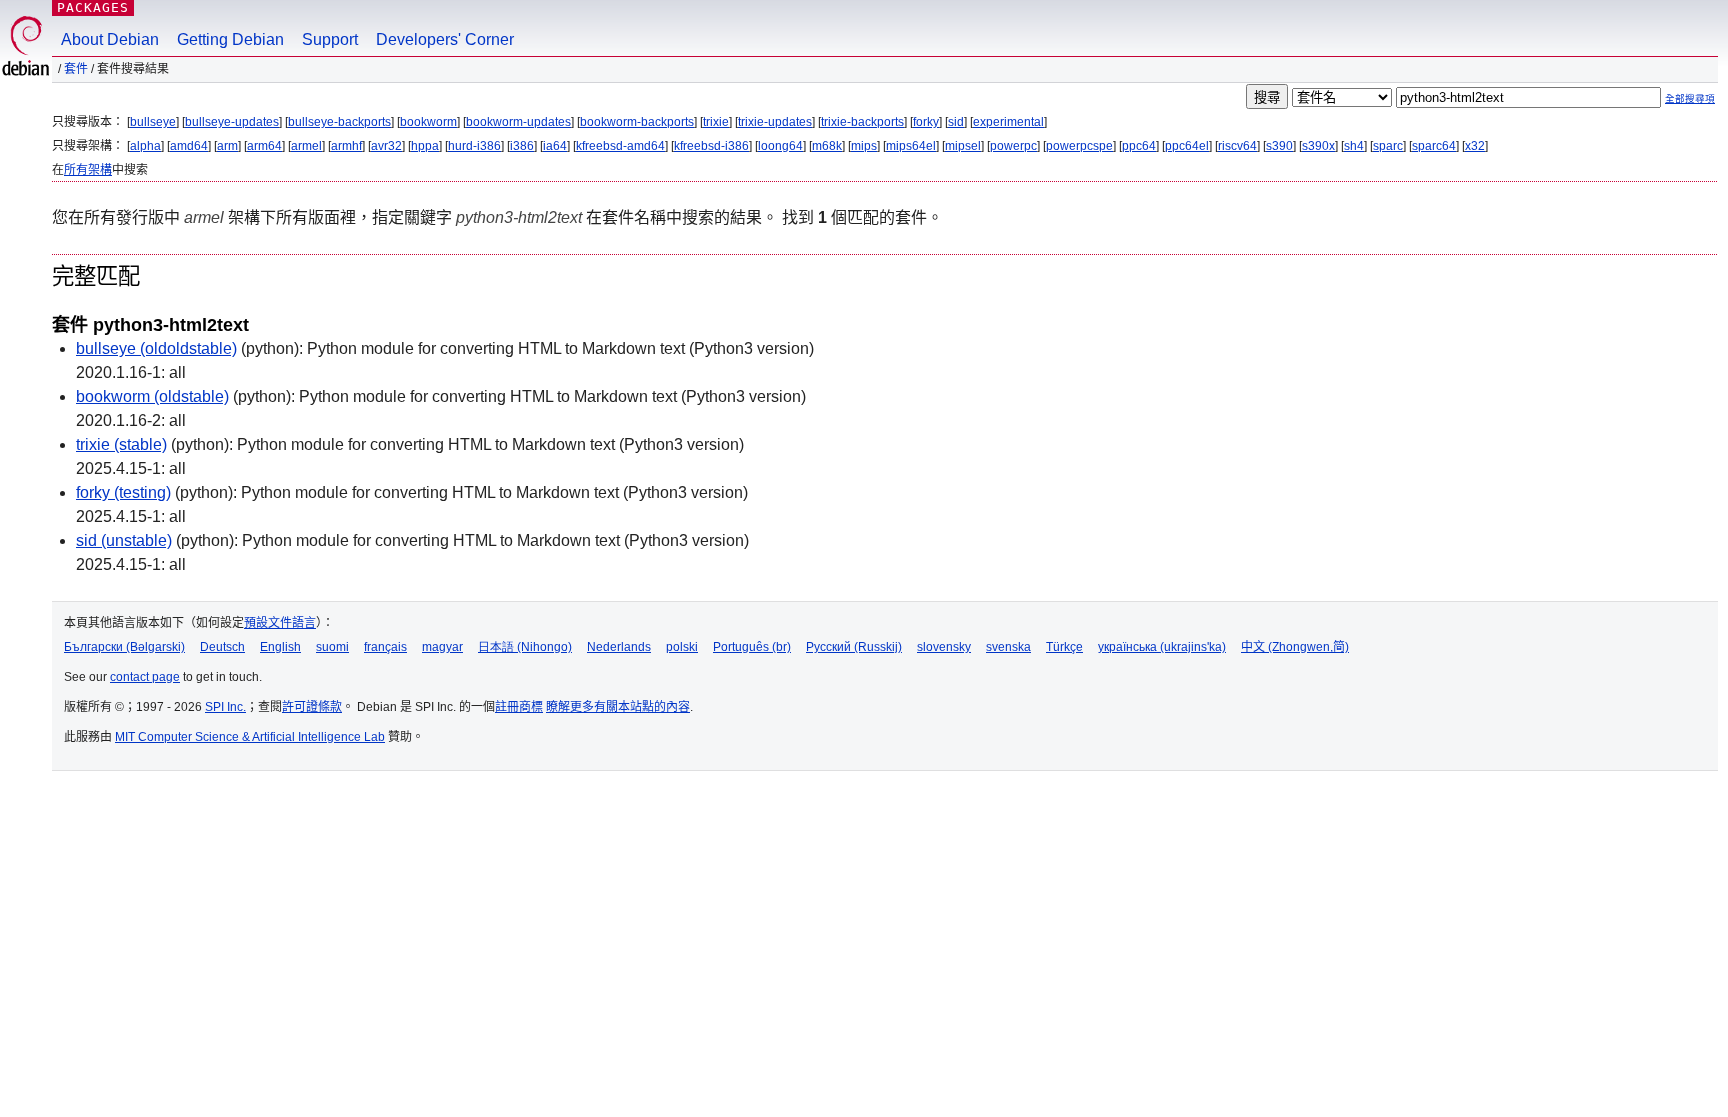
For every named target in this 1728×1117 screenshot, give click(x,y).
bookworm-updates (518, 122)
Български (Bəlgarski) (124, 647)
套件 (76, 69)
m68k (827, 146)
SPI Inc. (225, 707)
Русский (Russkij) (854, 647)
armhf (346, 146)
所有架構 (88, 170)
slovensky (944, 647)
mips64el (911, 146)
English (280, 647)
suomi (332, 647)
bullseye (153, 122)
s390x (1318, 146)
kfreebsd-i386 (711, 146)
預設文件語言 (280, 623)
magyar (442, 647)
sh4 (1354, 146)
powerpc (1013, 146)
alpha (145, 146)
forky (926, 122)
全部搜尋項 (1690, 98)
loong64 (780, 146)
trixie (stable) (121, 444)
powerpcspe (1079, 146)
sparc (1388, 146)
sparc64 (1434, 146)
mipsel (963, 146)
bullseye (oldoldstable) (156, 348)
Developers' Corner (445, 39)
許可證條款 (312, 707)
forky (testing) (123, 492)
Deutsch (222, 647)
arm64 (264, 146)
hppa (425, 146)
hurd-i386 (474, 146)
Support (330, 39)
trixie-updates (775, 122)
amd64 (189, 146)
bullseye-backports (339, 122)
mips (864, 146)
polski (682, 647)
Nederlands (619, 647)
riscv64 (1237, 146)
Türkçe (1064, 647)
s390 (1279, 146)
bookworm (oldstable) (152, 396)
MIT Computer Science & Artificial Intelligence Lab (250, 737)
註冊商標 (519, 707)
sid (956, 122)
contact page (145, 677)
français (385, 647)
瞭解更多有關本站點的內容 (618, 707)
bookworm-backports (637, 122)
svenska (1008, 647)
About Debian (110, 39)
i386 (522, 146)
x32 (1475, 146)
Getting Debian (230, 39)
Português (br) (752, 647)
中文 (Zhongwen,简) (1295, 647)
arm (227, 146)
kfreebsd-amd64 (620, 146)
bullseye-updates (232, 122)
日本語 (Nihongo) (525, 647)
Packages (93, 7)
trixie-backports (862, 122)
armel (306, 146)
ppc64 (1139, 146)
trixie (716, 122)
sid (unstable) (124, 540)
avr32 (386, 146)
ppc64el (1187, 146)
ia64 (555, 146)
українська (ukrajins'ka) (1162, 647)
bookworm (428, 122)
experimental (1008, 122)
